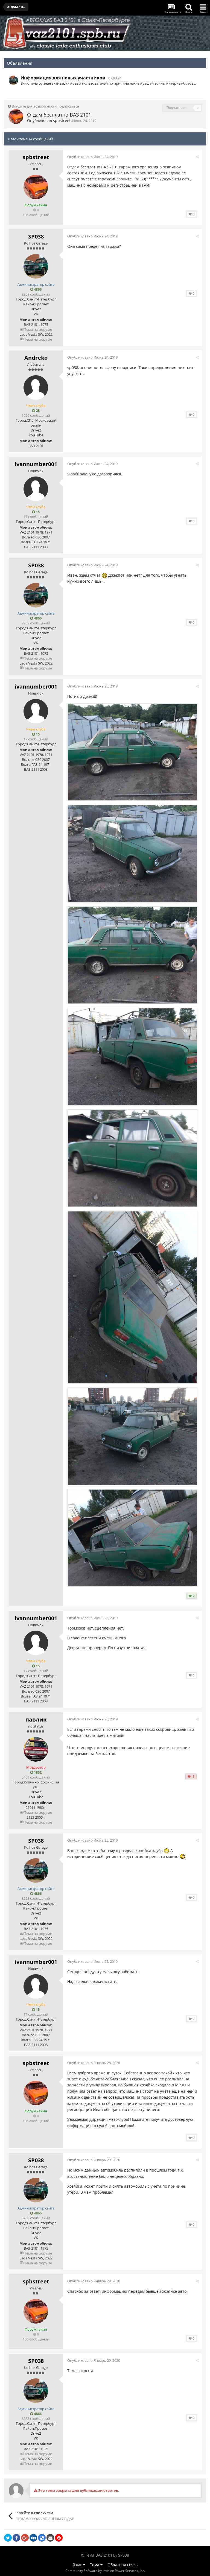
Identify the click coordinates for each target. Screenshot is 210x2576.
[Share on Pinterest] (59, 2538)
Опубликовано (92, 157)
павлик (36, 1719)
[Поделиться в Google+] (25, 2538)
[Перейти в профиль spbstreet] (16, 117)
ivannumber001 (36, 464)
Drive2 (36, 309)
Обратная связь (122, 2565)
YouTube (36, 435)
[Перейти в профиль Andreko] (36, 388)
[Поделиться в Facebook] (16, 2538)
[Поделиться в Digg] (33, 2538)
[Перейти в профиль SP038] (13, 80)
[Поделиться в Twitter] (8, 2538)
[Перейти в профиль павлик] (36, 1749)
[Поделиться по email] (50, 2538)
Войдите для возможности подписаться (45, 106)
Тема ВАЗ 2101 (99, 2555)
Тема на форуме (38, 329)
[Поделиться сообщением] (197, 157)
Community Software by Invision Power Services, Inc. (105, 2571)
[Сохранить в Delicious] (42, 2538)
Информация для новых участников (63, 78)
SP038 (36, 236)
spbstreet (62, 120)
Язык (78, 2565)
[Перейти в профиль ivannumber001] (36, 489)
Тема (95, 2565)
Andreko (36, 358)
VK (36, 314)
